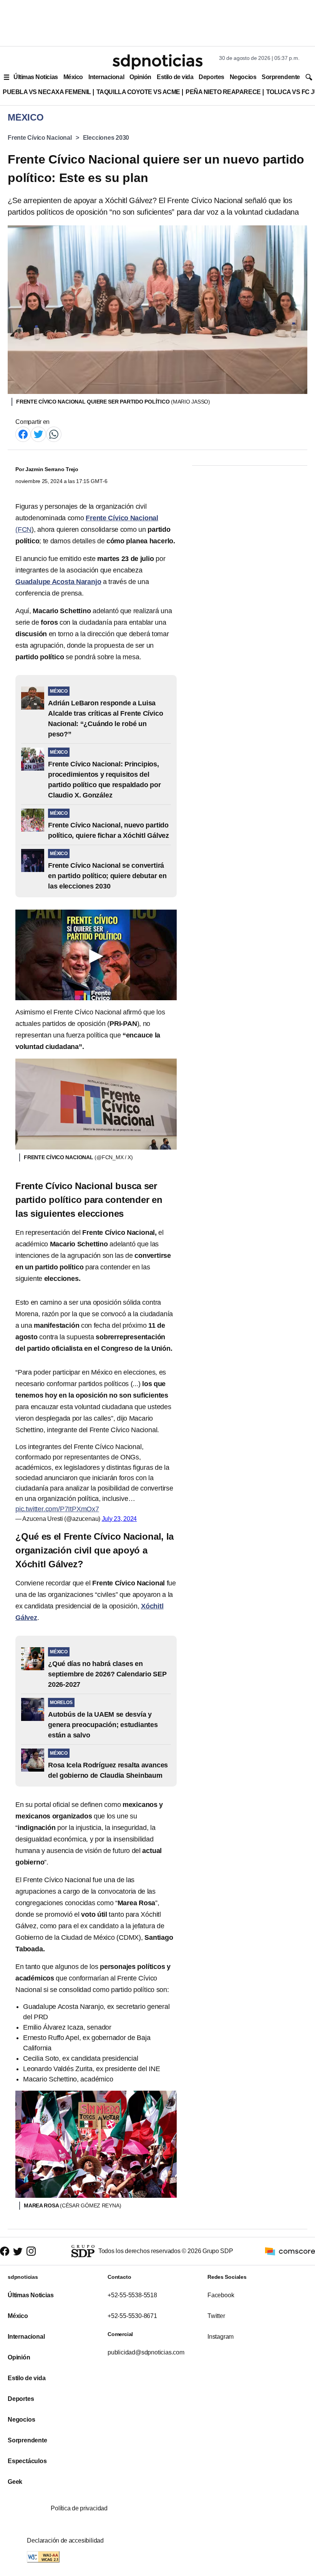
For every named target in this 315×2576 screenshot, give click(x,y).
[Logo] (157, 62)
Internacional (106, 77)
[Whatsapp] (54, 434)
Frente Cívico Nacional (40, 138)
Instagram (220, 2337)
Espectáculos (27, 2461)
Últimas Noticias (36, 77)
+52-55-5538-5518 (132, 2295)
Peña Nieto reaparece (223, 92)
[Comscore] (290, 2251)
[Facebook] (23, 434)
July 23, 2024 (119, 1519)
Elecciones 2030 (106, 138)
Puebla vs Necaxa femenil (47, 92)
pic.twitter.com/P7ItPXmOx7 (57, 1509)
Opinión (140, 77)
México (73, 77)
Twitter (216, 2316)
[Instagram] (31, 2251)
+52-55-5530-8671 (132, 2316)
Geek (15, 2482)
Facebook (221, 2295)
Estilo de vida (175, 77)
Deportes (211, 77)
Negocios (243, 77)
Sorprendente (281, 77)
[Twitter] (38, 434)
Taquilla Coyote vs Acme (138, 92)
